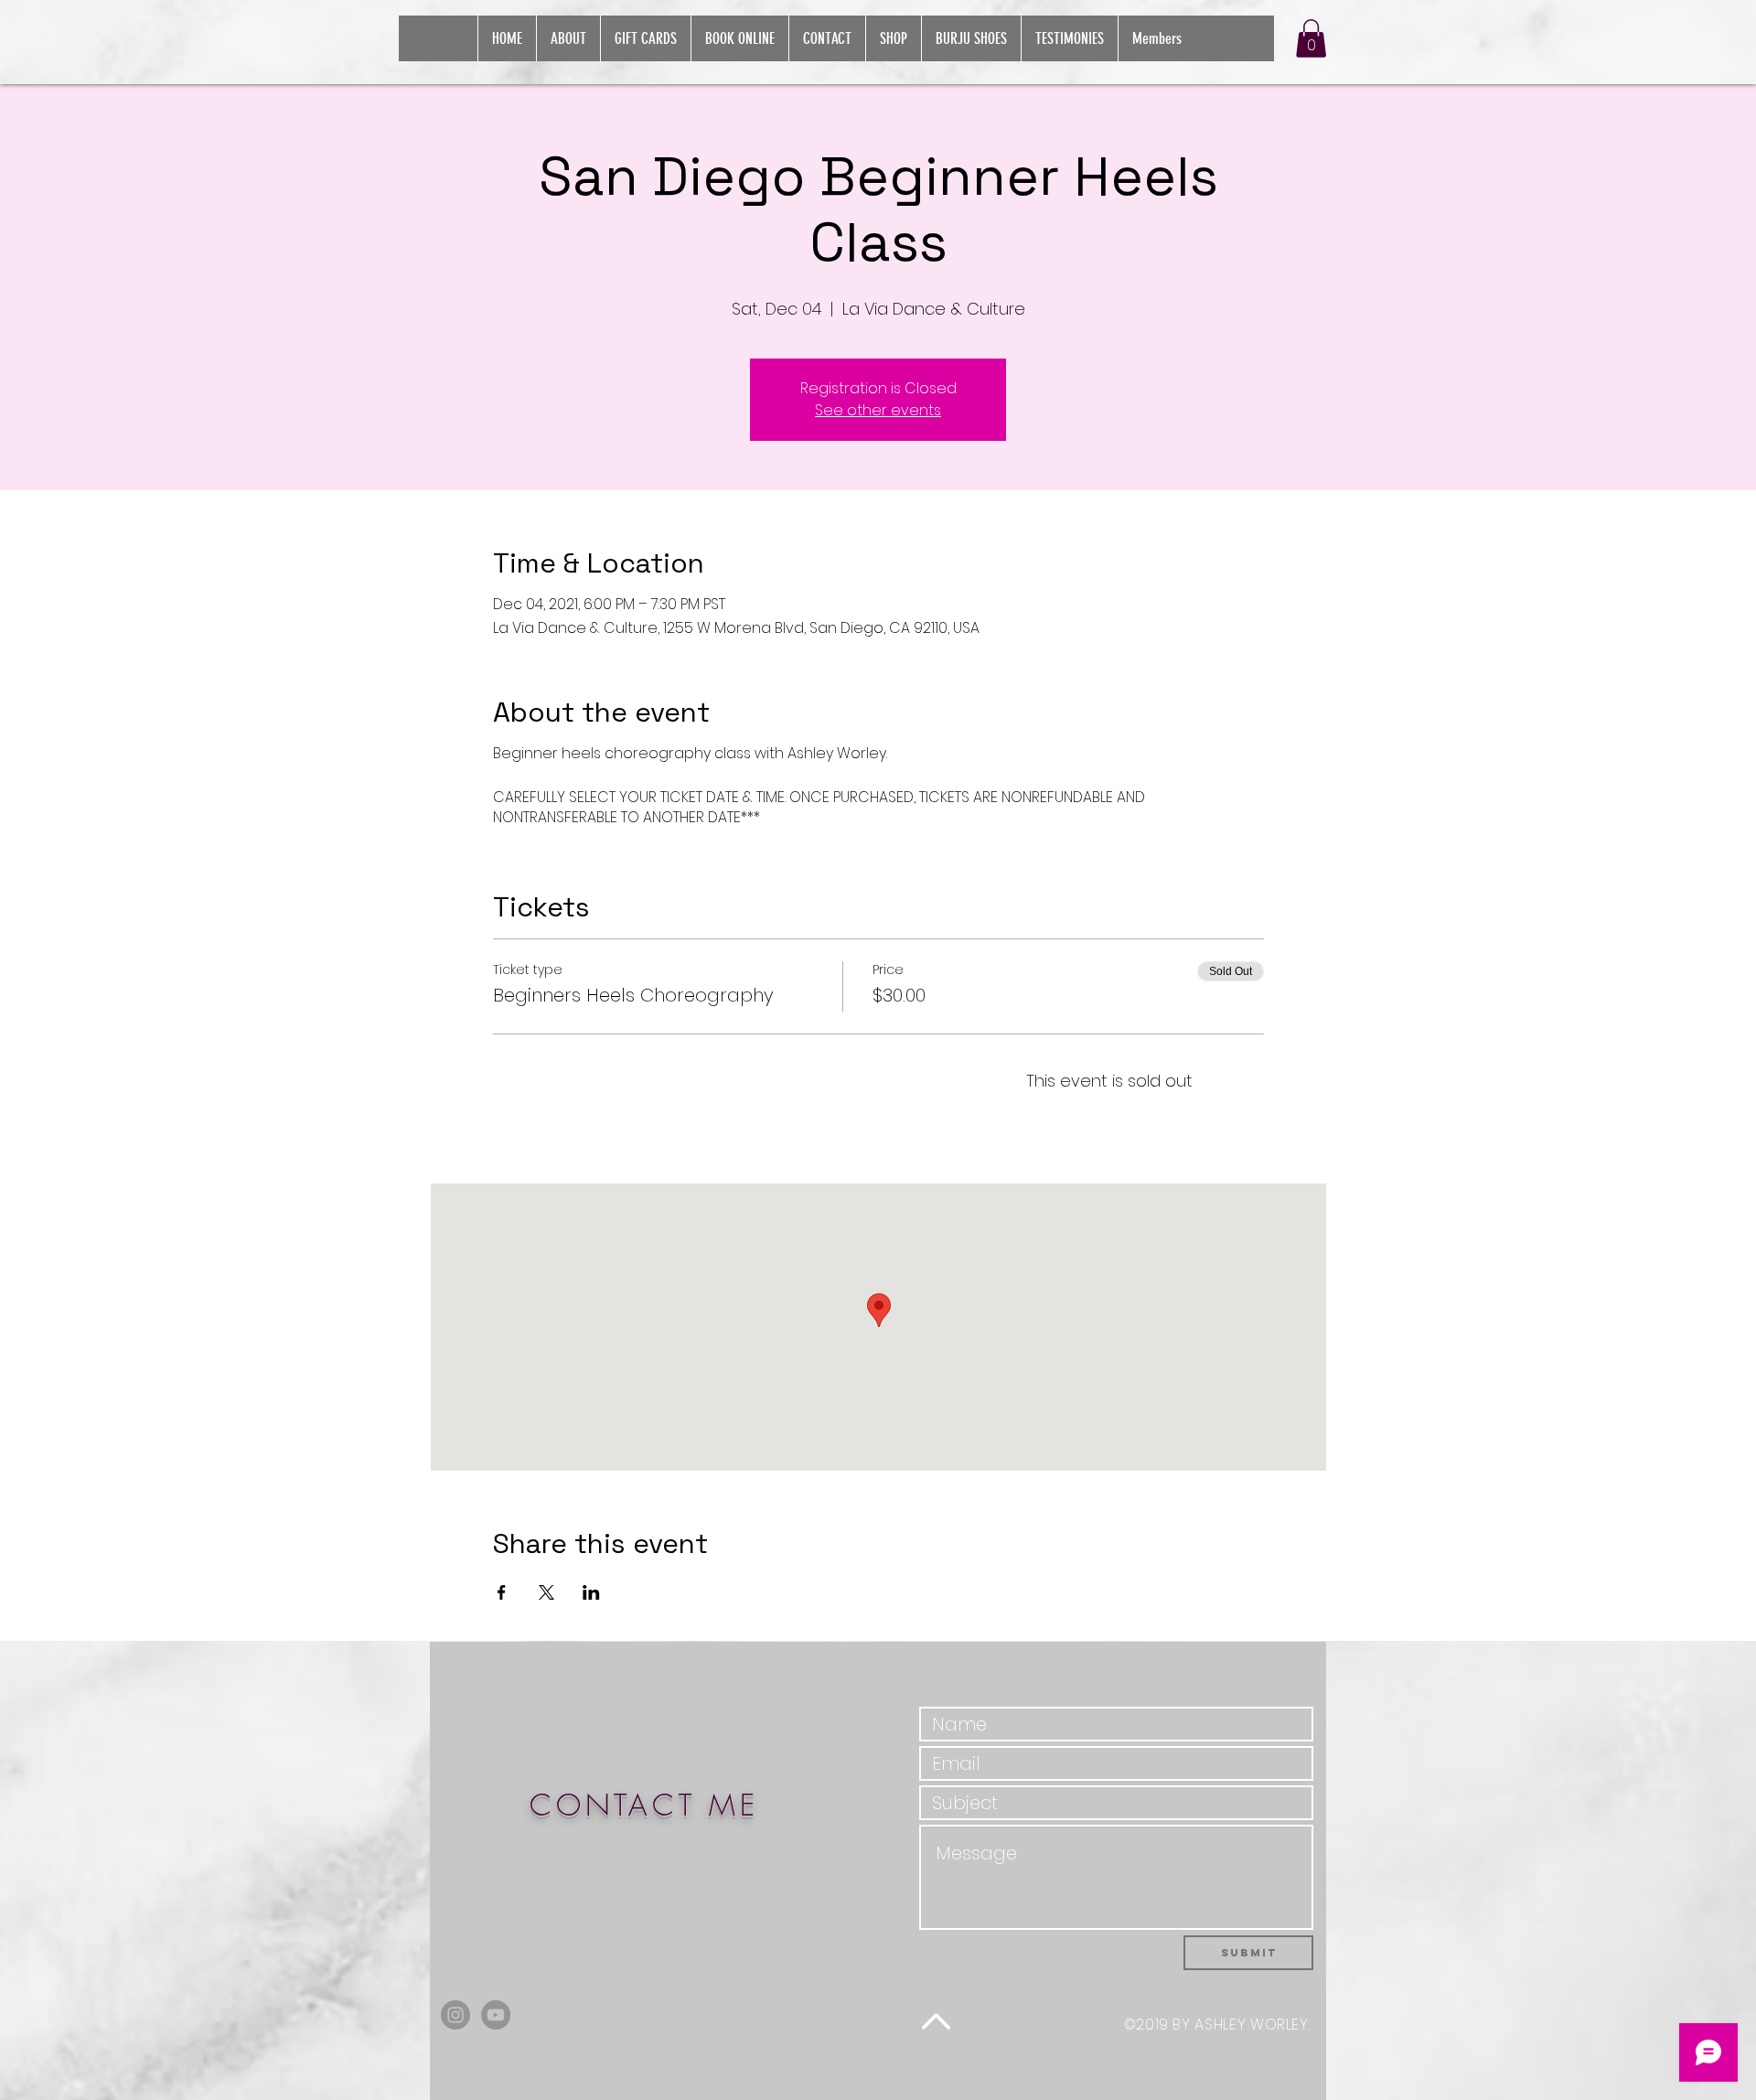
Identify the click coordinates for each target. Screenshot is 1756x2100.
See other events (878, 410)
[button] (1311, 38)
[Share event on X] (546, 1592)
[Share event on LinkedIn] (591, 1592)
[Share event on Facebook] (502, 1592)
